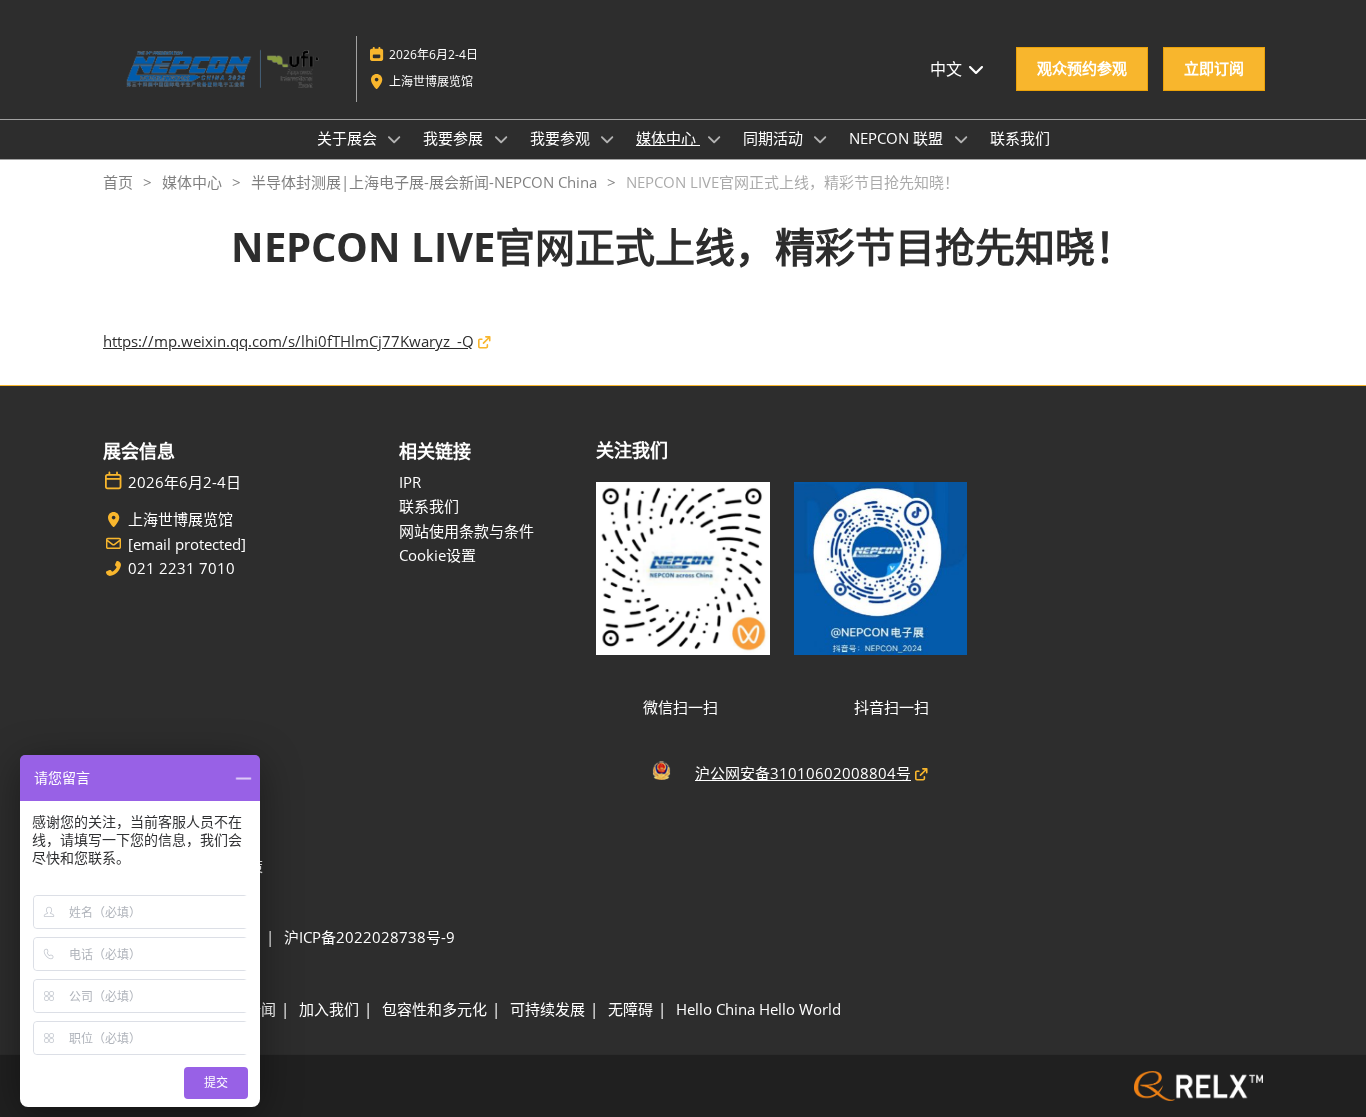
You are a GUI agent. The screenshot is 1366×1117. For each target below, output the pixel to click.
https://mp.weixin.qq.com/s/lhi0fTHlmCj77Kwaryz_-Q (288, 341)
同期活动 (775, 138)
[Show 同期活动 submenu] (821, 139)
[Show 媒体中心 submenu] (714, 139)
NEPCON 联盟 (898, 138)
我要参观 (562, 138)
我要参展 (455, 138)
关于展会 (349, 138)
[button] (1082, 69)
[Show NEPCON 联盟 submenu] (961, 139)
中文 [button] (948, 69)
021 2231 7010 (181, 568)
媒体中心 (668, 138)
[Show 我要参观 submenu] (608, 139)
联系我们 (1020, 138)
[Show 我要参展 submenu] (501, 139)
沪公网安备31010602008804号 (803, 773)
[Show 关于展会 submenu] (395, 139)
